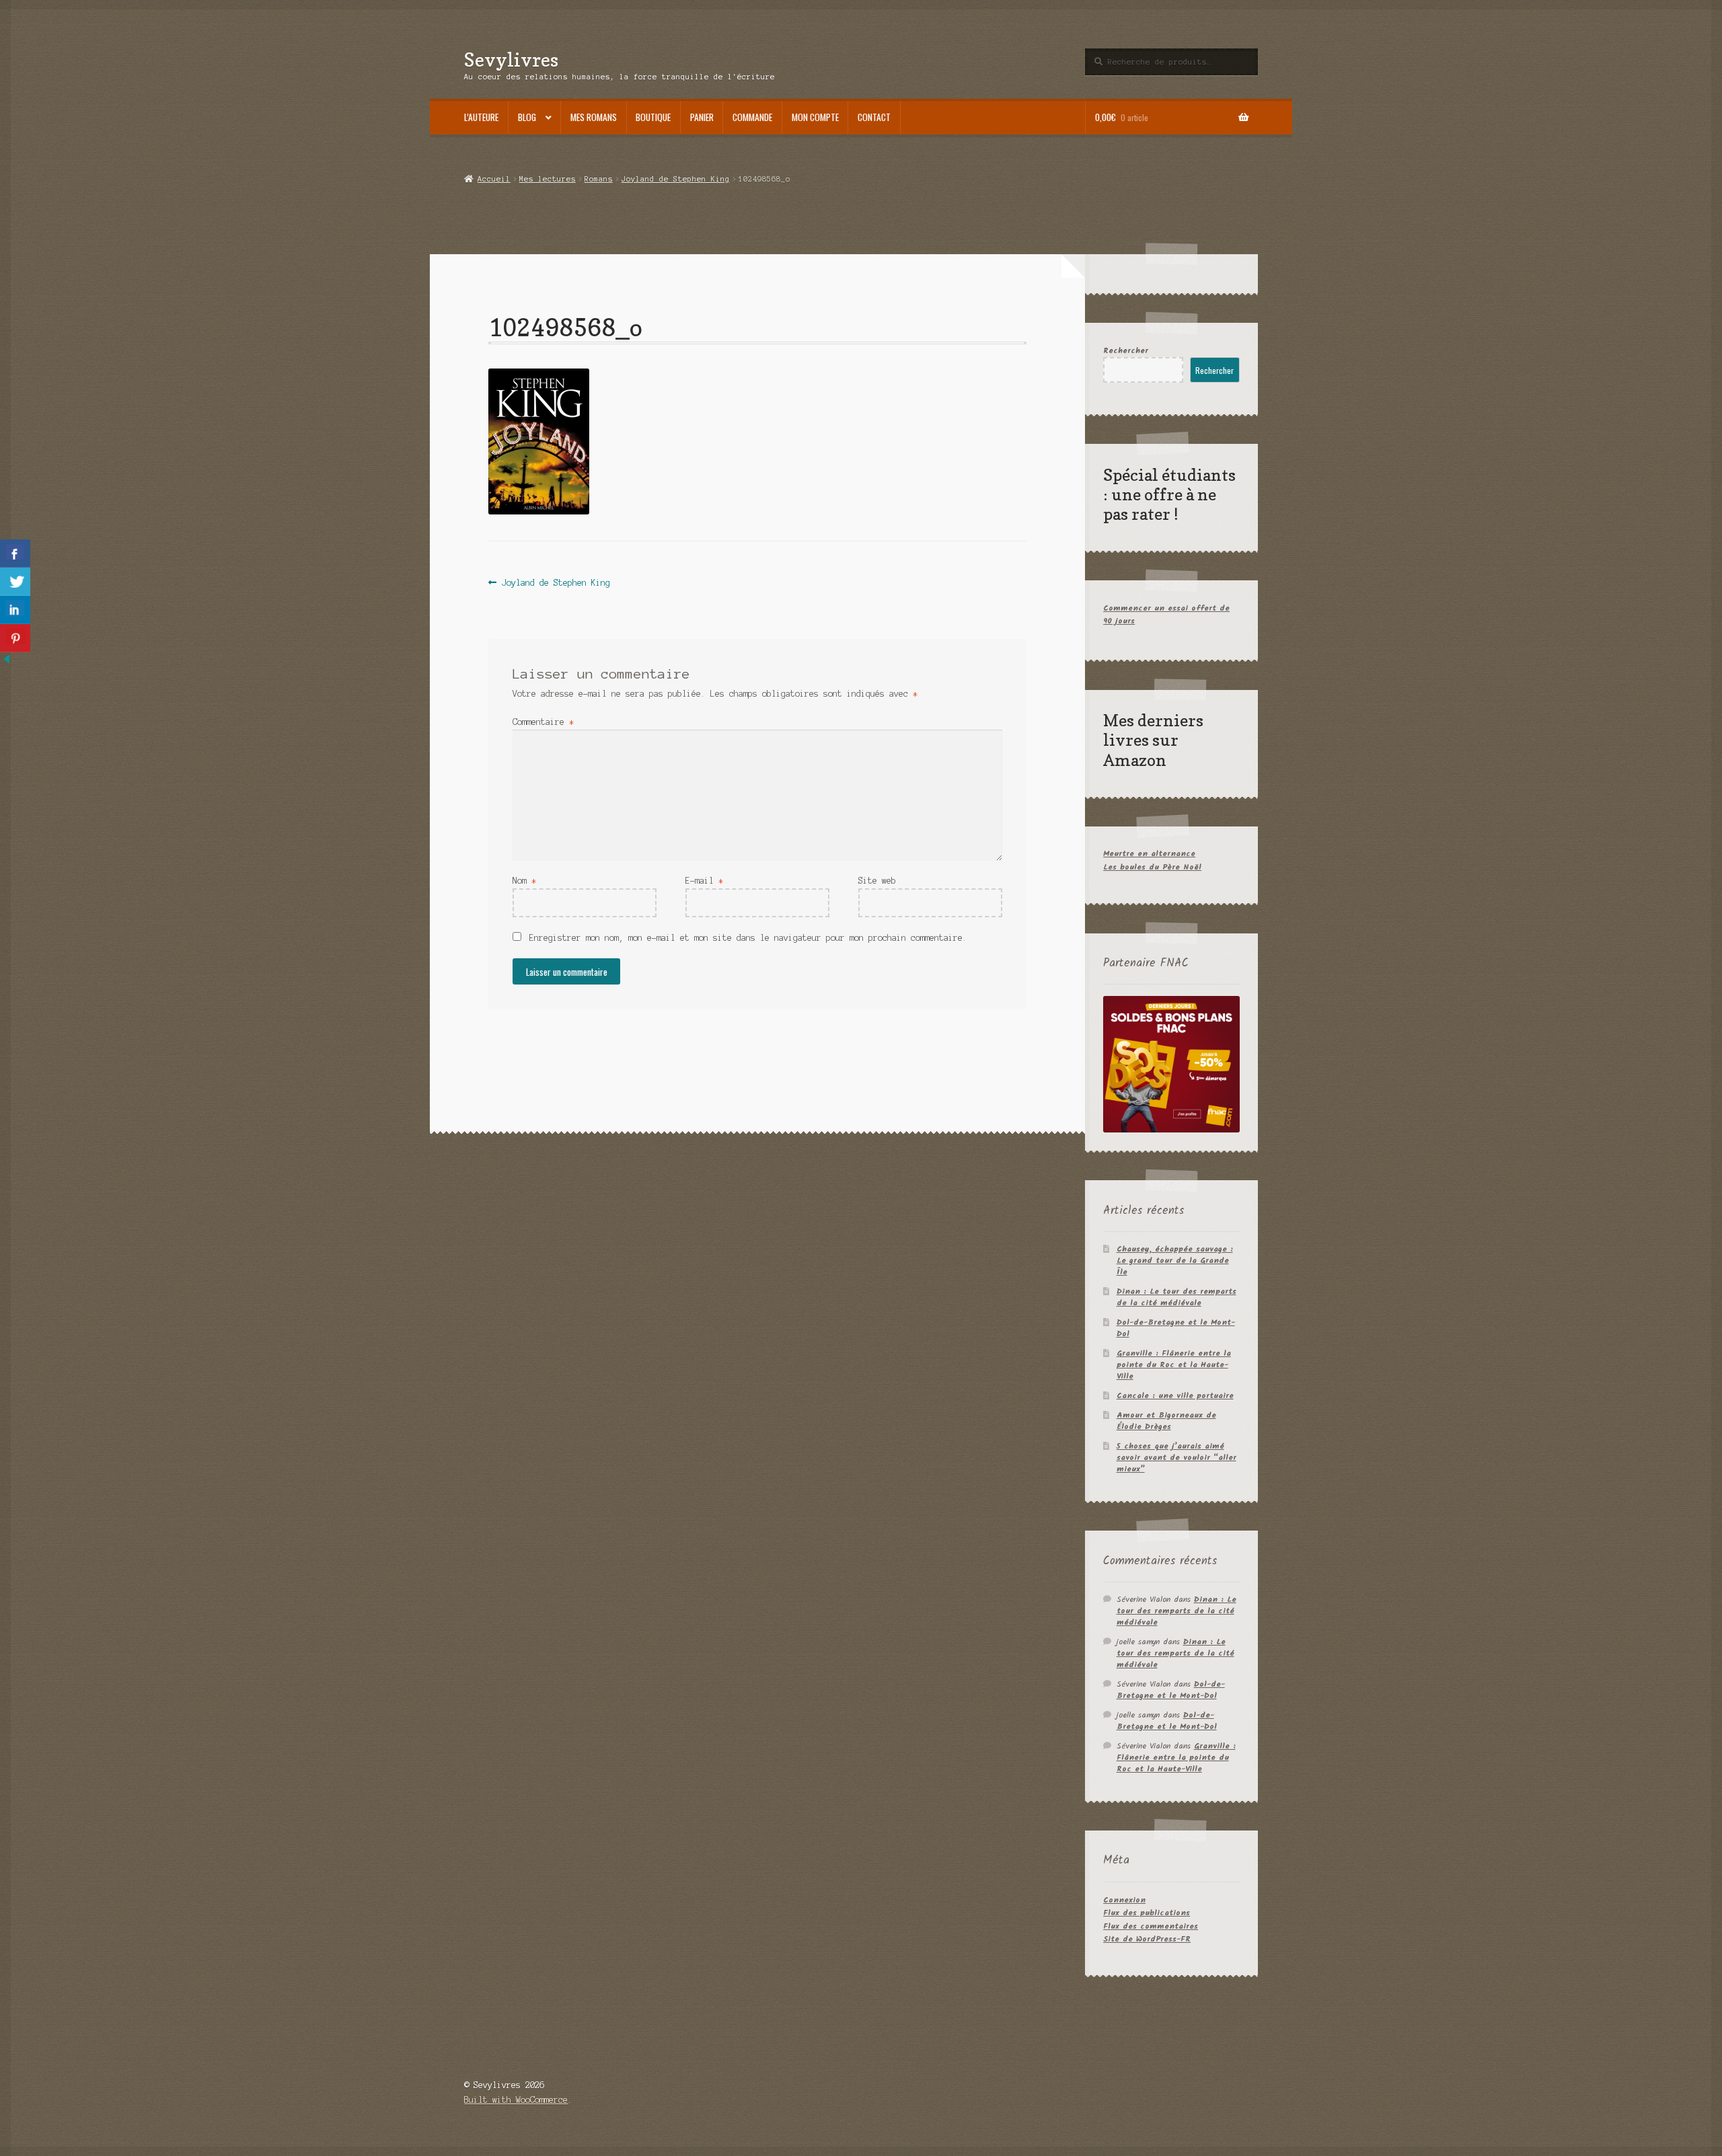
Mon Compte (815, 117)
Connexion (1124, 1900)
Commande (752, 117)
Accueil (494, 179)
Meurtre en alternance (1149, 854)
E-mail (704, 881)
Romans (599, 179)
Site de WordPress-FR (1147, 1939)
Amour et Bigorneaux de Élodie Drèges (1166, 1421)
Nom (524, 881)
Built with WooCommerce (516, 2100)
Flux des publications (1147, 1913)
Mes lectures (548, 179)
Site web (877, 881)
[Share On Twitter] (15, 582)
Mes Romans (594, 117)
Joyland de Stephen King (676, 179)
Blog (527, 117)
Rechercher (1126, 351)
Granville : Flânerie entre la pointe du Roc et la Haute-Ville (1174, 1365)
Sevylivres (511, 60)
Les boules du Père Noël (1152, 867)
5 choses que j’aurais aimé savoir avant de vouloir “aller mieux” (1176, 1458)
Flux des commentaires (1151, 1926)
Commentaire (543, 722)
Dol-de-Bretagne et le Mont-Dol (1176, 1328)
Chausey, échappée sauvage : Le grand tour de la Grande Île (1175, 1261)
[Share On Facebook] (15, 553)
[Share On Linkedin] (15, 610)
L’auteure (481, 117)
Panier (702, 117)
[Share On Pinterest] (15, 638)
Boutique (653, 117)
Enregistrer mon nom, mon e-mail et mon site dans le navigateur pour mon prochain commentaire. (748, 938)
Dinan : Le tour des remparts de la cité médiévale (1176, 1297)
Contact (874, 117)
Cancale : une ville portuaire (1175, 1396)
